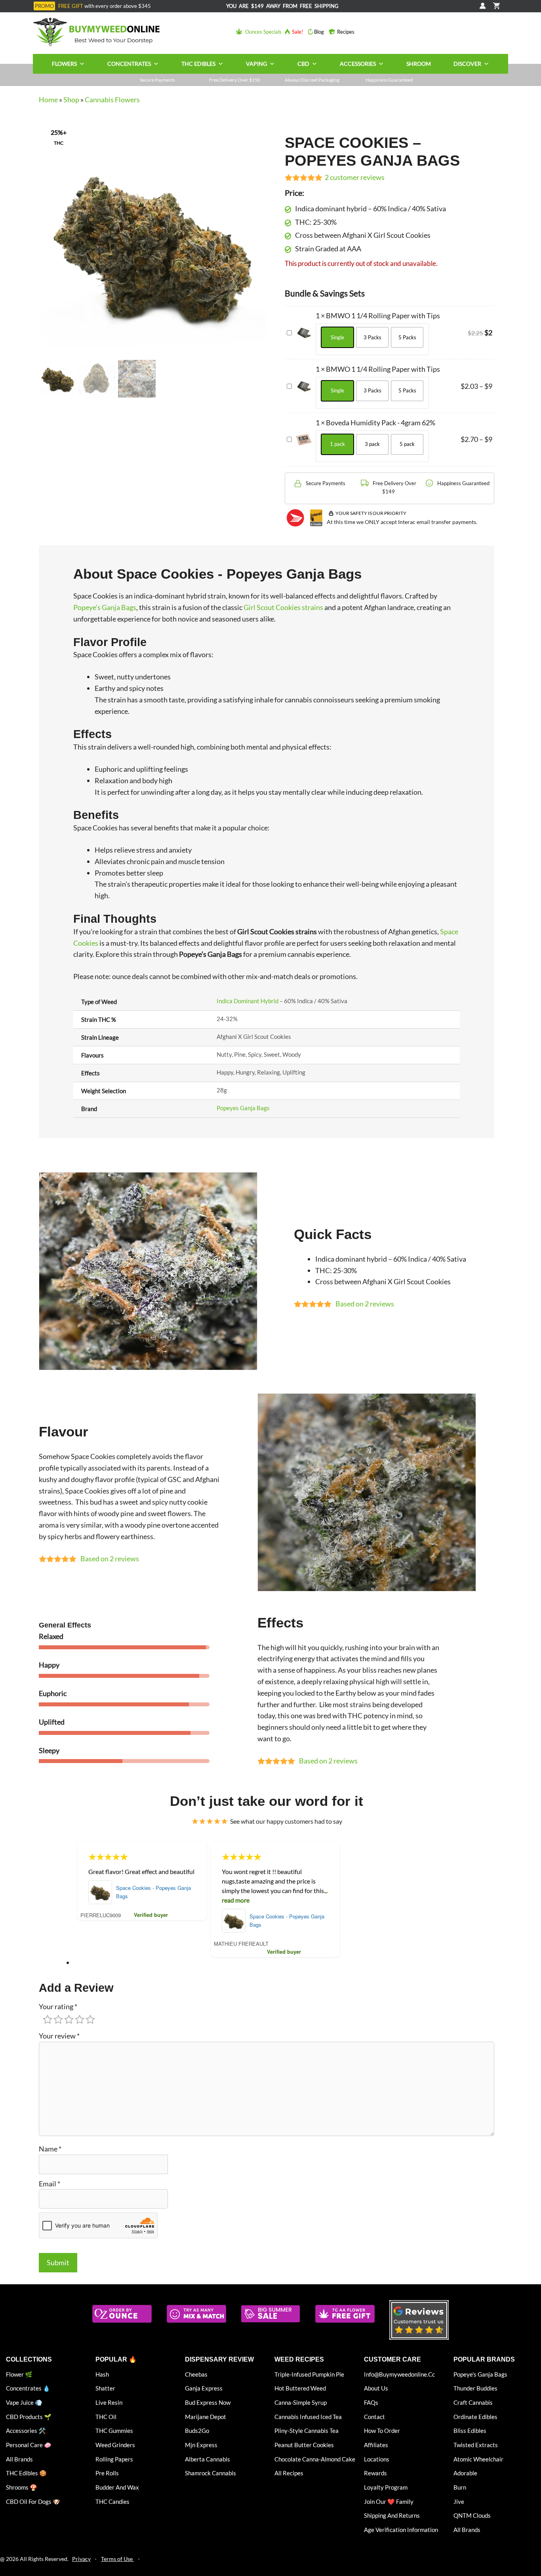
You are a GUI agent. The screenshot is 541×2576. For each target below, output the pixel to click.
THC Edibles (198, 64)
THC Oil (106, 2417)
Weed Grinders (115, 2445)
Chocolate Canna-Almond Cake (315, 2459)
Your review (59, 2036)
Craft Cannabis (473, 2402)
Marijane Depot (206, 2417)
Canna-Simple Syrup (301, 2402)
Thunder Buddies (475, 2388)
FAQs (371, 2402)
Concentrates (129, 64)
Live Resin (109, 2402)
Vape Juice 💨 (24, 2402)
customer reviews (355, 177)
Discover (467, 64)
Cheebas (196, 2374)
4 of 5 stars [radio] (80, 2019)
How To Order (382, 2431)
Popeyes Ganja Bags (243, 1108)
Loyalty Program (386, 2487)
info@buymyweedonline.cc (399, 2374)
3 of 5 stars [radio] (69, 2019)
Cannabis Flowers (112, 99)
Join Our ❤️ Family (389, 2501)
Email (50, 2184)
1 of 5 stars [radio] (48, 2019)
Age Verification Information (401, 2530)
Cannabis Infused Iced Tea (308, 2417)
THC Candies (112, 2501)
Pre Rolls (107, 2473)
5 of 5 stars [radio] (90, 2019)
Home (48, 99)
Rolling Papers (114, 2459)
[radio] (337, 337)
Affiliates (376, 2445)
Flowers (64, 64)
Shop (71, 99)
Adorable (465, 2473)
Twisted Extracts (476, 2445)
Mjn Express (201, 2445)
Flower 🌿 (19, 2374)
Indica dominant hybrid (248, 1001)
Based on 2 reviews (365, 1304)
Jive (459, 2501)
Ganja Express (204, 2388)
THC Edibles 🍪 (26, 2473)
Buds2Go (197, 2431)
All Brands (19, 2459)
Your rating (58, 2006)
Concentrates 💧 (28, 2388)
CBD (303, 64)
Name (50, 2149)
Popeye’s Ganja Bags (105, 607)
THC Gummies (114, 2431)
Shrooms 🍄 (22, 2487)
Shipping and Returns (392, 2515)
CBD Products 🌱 (29, 2417)
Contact (374, 2417)
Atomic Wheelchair (478, 2459)
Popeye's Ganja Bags (480, 2374)
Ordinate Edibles (475, 2417)
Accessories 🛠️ (26, 2431)
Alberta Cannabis (208, 2459)
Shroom (419, 64)
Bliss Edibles (470, 2431)
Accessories (358, 64)
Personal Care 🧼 (29, 2445)
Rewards (375, 2473)
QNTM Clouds (472, 2515)
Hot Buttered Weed (300, 2388)
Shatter (105, 2388)
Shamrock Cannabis (210, 2473)
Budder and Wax (117, 2487)
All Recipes (289, 2473)
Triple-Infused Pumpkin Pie (309, 2374)
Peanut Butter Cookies (304, 2445)
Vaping (256, 64)
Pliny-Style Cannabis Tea (307, 2431)
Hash (102, 2374)
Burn (460, 2487)
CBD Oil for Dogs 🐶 (33, 2501)
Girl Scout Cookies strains (283, 607)
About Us (376, 2388)
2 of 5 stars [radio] (58, 2019)
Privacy (81, 2559)
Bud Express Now (208, 2402)
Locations (377, 2459)
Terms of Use (117, 2559)
